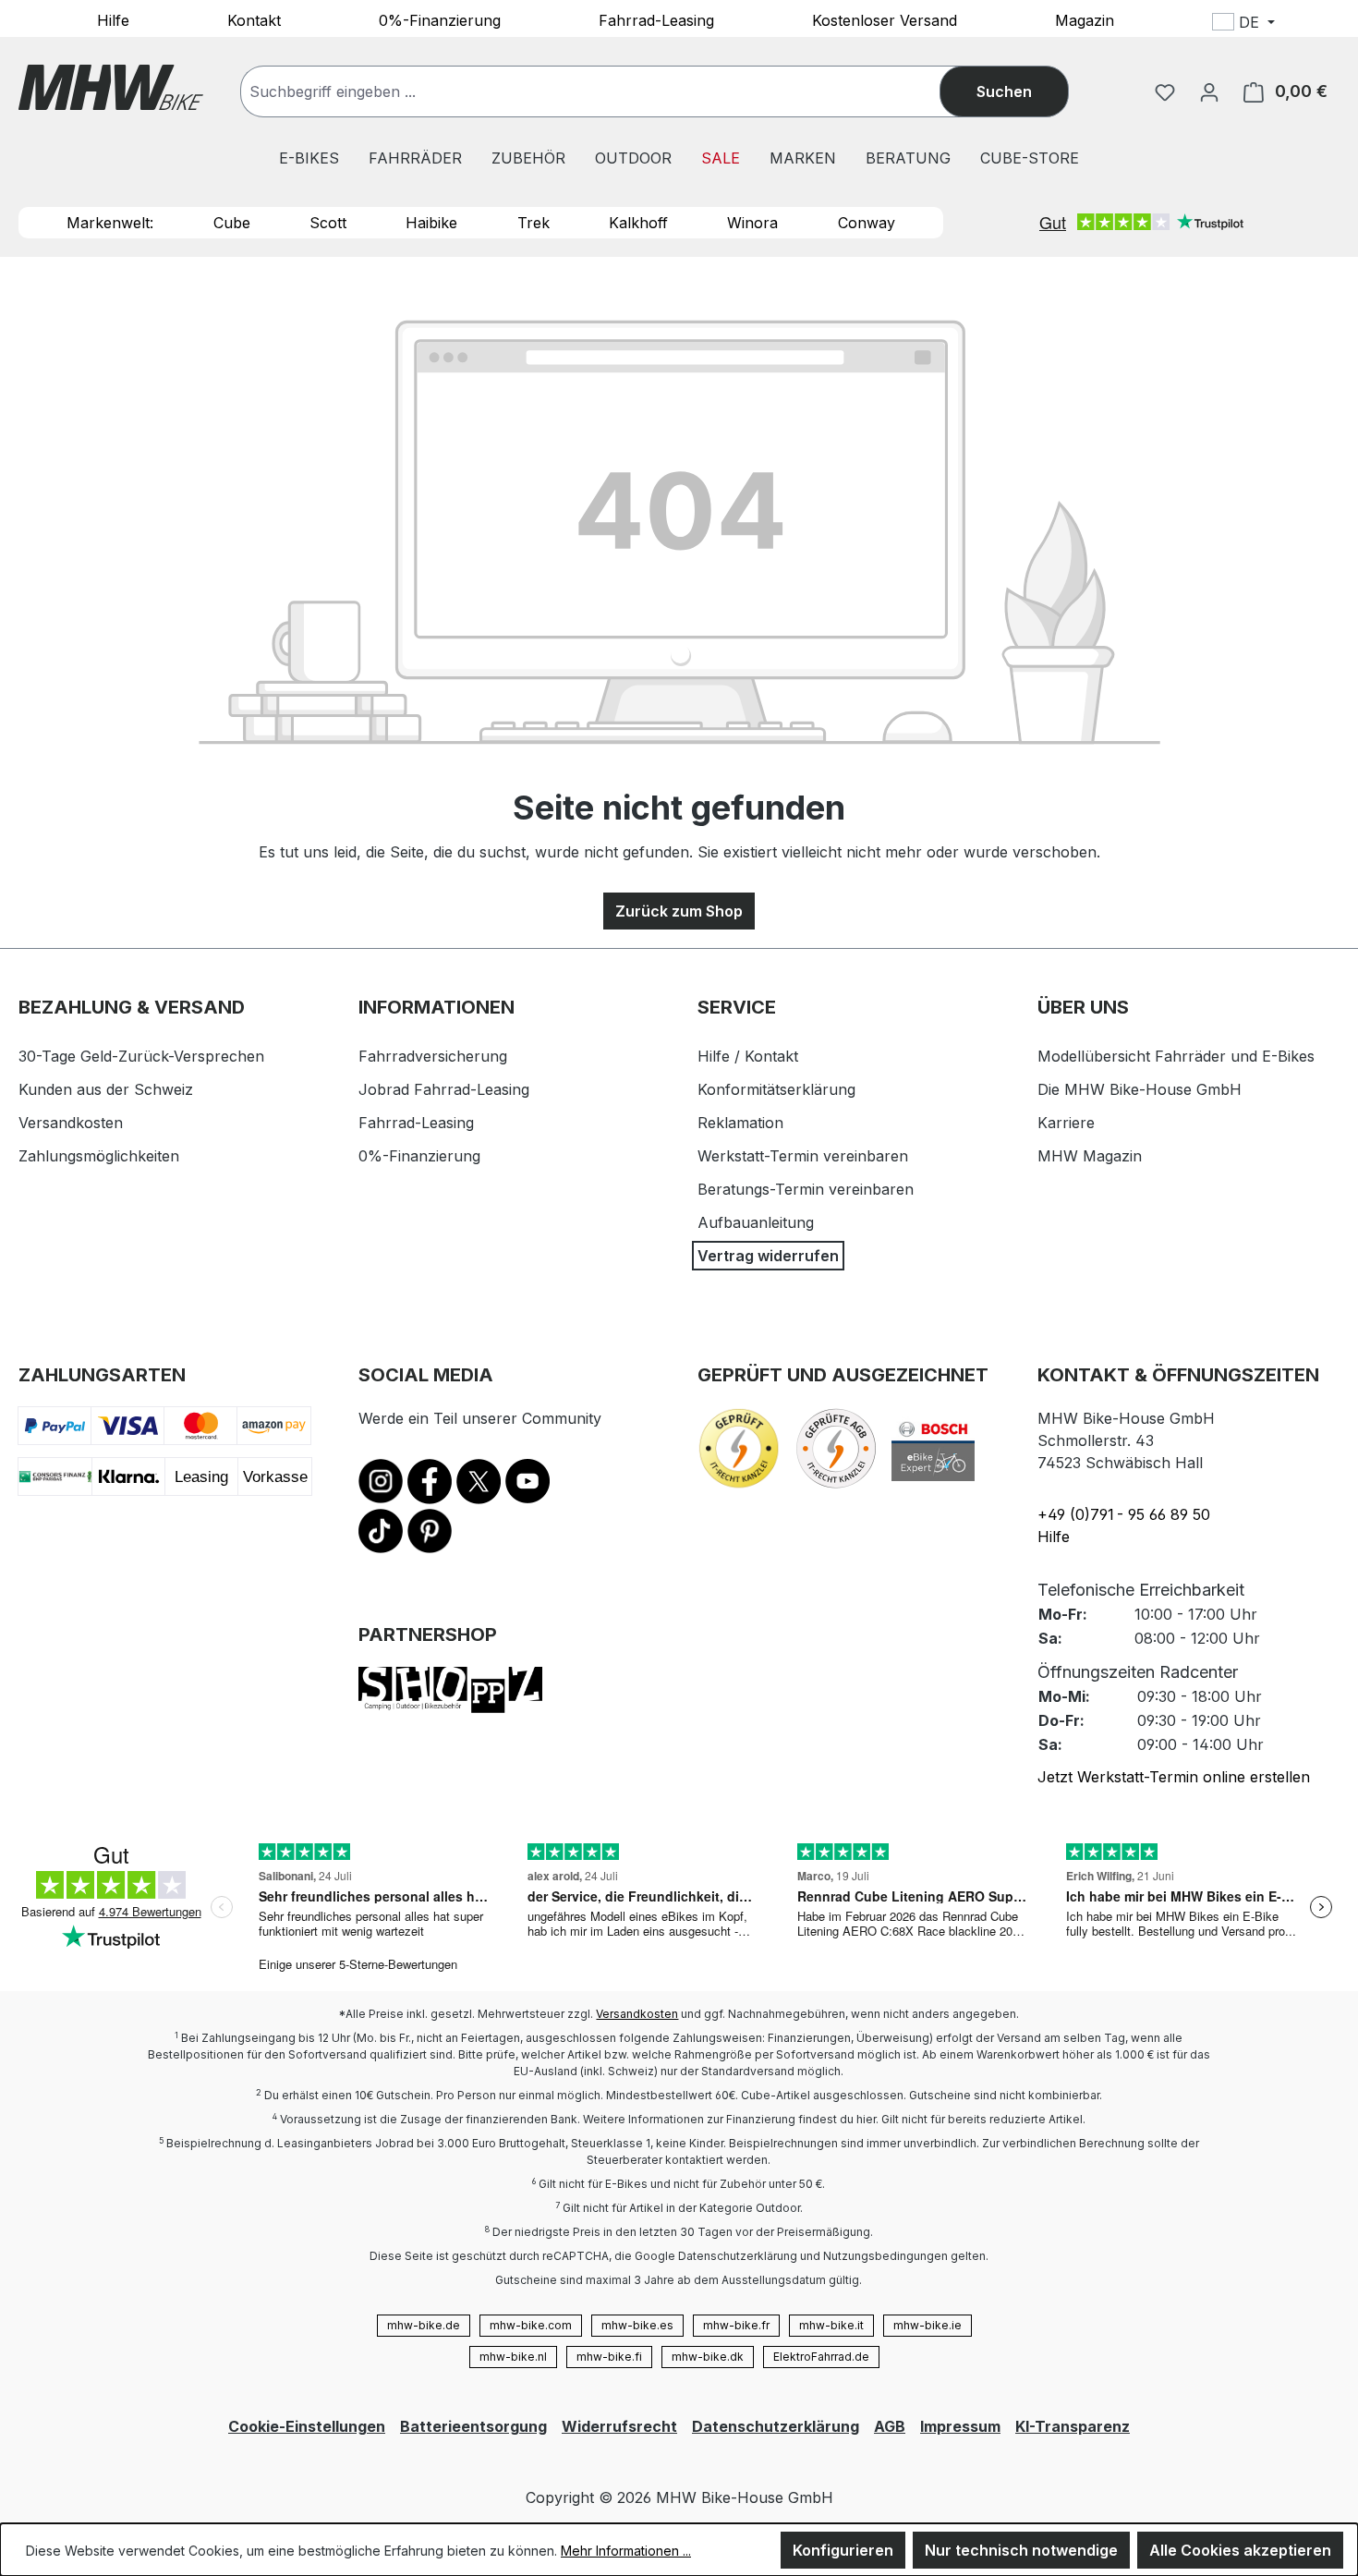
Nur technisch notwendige (1021, 2550)
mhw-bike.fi (609, 2357)
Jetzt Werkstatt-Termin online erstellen (1174, 1777)
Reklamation (740, 1123)
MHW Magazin (1090, 1156)
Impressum (960, 2426)
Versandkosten (71, 1123)
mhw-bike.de (424, 2325)
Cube (232, 223)
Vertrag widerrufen (768, 1256)
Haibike (431, 223)
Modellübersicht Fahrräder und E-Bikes (1176, 1056)
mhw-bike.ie (928, 2325)
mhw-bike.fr (736, 2325)
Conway (867, 223)
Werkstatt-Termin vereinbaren (803, 1156)
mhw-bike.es (637, 2325)
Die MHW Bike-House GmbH (1140, 1089)
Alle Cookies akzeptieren (1240, 2550)
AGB (890, 2426)
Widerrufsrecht (619, 2426)
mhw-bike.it (831, 2325)
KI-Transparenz (1073, 2426)
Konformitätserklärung (776, 1089)
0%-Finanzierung (440, 19)
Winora (752, 223)
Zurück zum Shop (679, 911)
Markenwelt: (110, 223)
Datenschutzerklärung (776, 2426)
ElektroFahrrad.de (821, 2357)
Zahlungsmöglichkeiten (99, 1156)
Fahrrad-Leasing (656, 19)
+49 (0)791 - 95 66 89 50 (1124, 1514)
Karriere (1066, 1123)
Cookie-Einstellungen (307, 2426)
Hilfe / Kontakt (748, 1056)
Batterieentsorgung (473, 2426)
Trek (533, 223)
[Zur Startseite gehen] (111, 87)
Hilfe (113, 19)
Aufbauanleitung (756, 1222)
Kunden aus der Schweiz (106, 1089)
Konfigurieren (843, 2550)
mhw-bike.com (531, 2325)
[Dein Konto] (1209, 91)
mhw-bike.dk (708, 2357)
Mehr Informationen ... (626, 2551)
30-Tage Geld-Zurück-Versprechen (141, 1056)
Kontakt (254, 19)
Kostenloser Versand (885, 19)
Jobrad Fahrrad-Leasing (444, 1089)
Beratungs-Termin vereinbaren (806, 1189)
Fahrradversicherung (433, 1056)
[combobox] (609, 91)
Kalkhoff (638, 223)
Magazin (1085, 19)
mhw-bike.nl (513, 2357)
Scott (328, 223)
